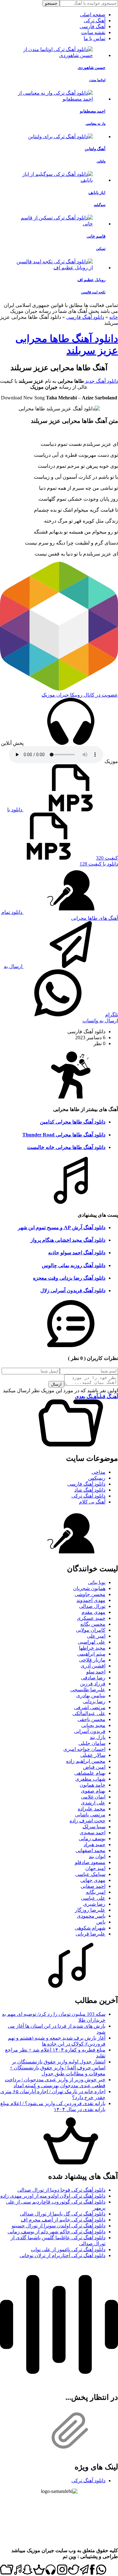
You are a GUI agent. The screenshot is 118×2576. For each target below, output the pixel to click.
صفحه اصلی (93, 15)
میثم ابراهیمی (91, 1654)
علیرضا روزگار (90, 1910)
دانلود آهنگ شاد (90, 1490)
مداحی (98, 1472)
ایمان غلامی (93, 1797)
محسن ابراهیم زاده (86, 1761)
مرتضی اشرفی (90, 1707)
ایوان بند (97, 1856)
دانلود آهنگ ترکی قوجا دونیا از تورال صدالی (61, 2190)
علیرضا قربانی (90, 1934)
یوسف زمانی (92, 1838)
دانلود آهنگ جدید (101, 381)
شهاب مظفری (90, 1779)
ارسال (56, 1384)
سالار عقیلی (93, 1755)
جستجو (51, 3)
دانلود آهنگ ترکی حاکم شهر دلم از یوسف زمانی (56, 2232)
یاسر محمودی (91, 1916)
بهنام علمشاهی (90, 1773)
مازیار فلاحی (92, 1660)
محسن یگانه (93, 1624)
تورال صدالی (92, 1606)
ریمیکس (97, 1478)
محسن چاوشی (90, 1594)
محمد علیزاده (92, 1809)
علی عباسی (93, 1898)
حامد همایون (93, 1785)
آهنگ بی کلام (92, 1502)
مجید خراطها (92, 1648)
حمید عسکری (91, 1618)
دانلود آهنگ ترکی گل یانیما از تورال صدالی (63, 2214)
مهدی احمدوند (91, 1600)
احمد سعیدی (93, 1833)
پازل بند (98, 1737)
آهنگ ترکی (95, 21)
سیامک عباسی (90, 1874)
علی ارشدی (93, 1803)
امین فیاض (94, 1767)
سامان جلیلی (92, 1743)
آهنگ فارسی (93, 26)
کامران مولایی (91, 1630)
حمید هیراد (95, 1844)
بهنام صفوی (93, 1791)
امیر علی (96, 1636)
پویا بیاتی (97, 1582)
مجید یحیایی (93, 1725)
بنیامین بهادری (91, 1696)
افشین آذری (93, 1666)
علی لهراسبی (92, 1642)
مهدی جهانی (93, 1880)
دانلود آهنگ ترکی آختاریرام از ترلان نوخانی (62, 2255)
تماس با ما (95, 38)
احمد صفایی (93, 1886)
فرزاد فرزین (93, 1684)
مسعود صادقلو (90, 1862)
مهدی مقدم (93, 1612)
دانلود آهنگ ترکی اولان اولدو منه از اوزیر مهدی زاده (53, 2196)
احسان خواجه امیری (84, 1749)
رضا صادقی (93, 1678)
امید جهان (95, 1868)
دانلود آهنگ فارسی (85, 317)
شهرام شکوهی (90, 1928)
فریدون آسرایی (90, 1731)
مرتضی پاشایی (90, 1815)
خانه (114, 317)
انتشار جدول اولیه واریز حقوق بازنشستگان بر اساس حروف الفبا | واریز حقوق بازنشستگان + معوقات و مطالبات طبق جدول (58, 2068)
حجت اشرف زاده (87, 1821)
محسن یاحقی (91, 1719)
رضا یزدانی (94, 1702)
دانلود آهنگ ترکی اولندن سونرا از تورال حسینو (59, 2226)
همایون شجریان (89, 1588)
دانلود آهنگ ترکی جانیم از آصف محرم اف (63, 2220)
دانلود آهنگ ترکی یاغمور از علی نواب (68, 2249)
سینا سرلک (94, 1827)
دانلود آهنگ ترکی (88, 1496)
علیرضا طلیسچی (88, 1690)
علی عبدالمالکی (89, 1713)
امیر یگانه (96, 1892)
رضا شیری (94, 1904)
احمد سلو (96, 1672)
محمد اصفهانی (90, 1850)
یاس (101, 1922)
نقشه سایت (93, 32)
